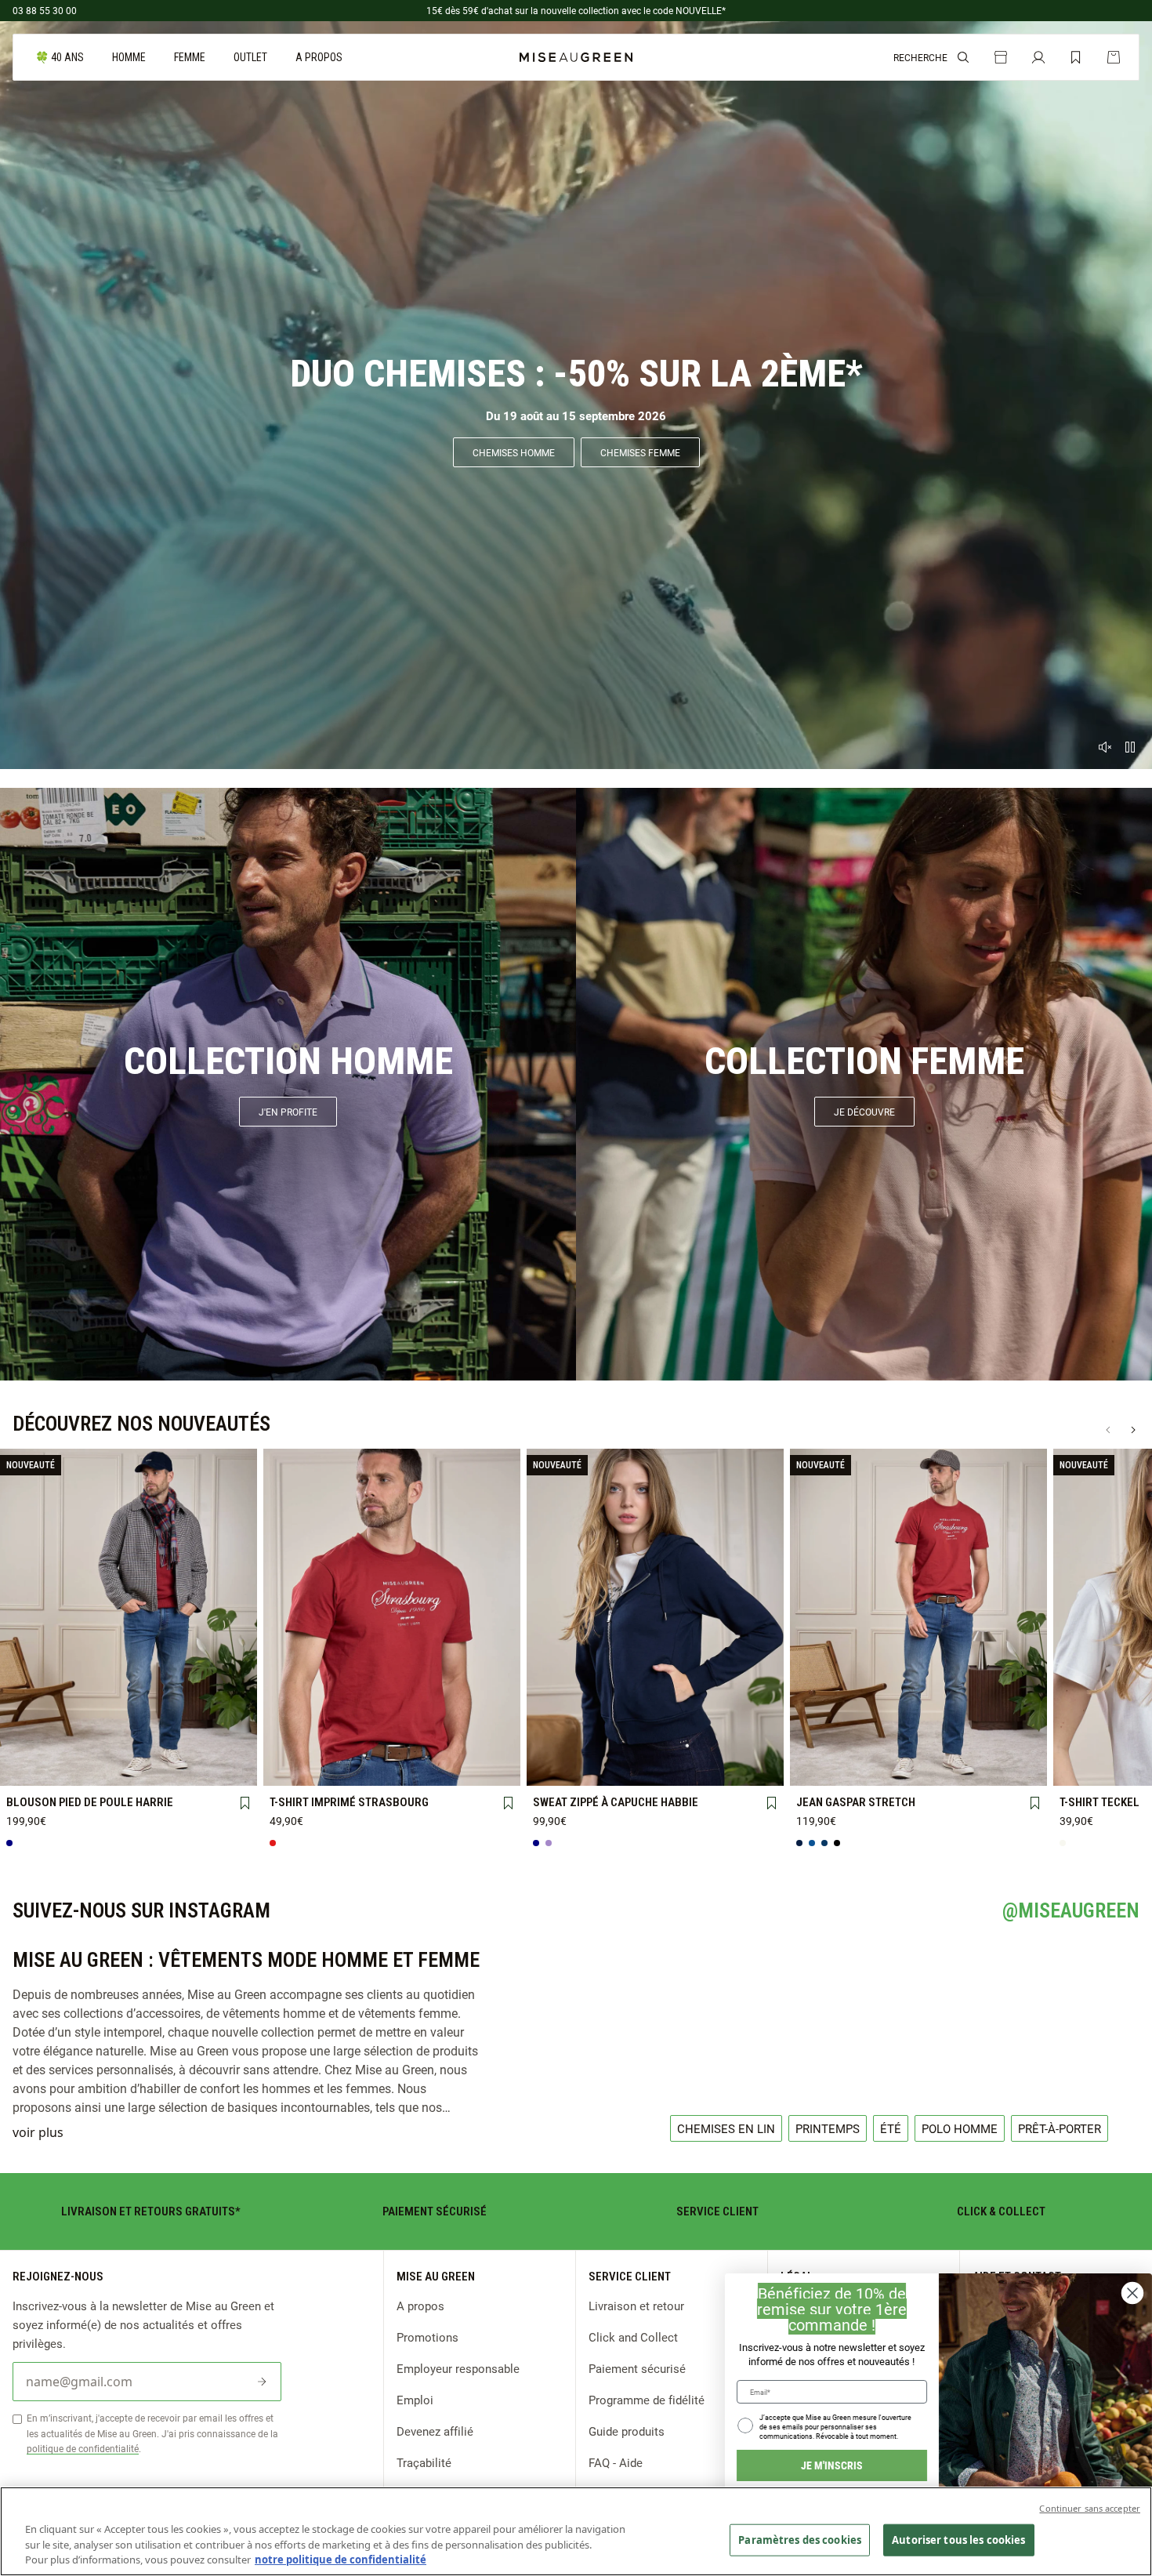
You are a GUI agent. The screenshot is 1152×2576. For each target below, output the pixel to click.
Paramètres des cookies (800, 2539)
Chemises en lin (726, 2128)
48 (819, 1768)
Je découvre (864, 1112)
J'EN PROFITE (288, 1112)
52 (918, 1768)
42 (918, 1742)
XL (178, 1743)
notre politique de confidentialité (341, 2560)
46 (1017, 1742)
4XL (79, 1769)
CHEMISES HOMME (514, 452)
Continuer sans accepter (1090, 2508)
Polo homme (960, 2128)
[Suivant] (1133, 1430)
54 (968, 1768)
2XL (228, 1743)
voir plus (38, 2132)
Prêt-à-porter (1060, 2128)
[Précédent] (1108, 1430)
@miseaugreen (1071, 1910)
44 (968, 1742)
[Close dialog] (1132, 2293)
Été (891, 2128)
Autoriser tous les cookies (958, 2539)
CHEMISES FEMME (640, 452)
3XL (29, 1769)
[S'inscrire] (262, 2382)
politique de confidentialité (83, 2448)
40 (868, 1742)
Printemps (828, 2128)
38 (819, 1742)
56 (1017, 1767)
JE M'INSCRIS (832, 2465)
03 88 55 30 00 (45, 10)
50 (868, 1768)
